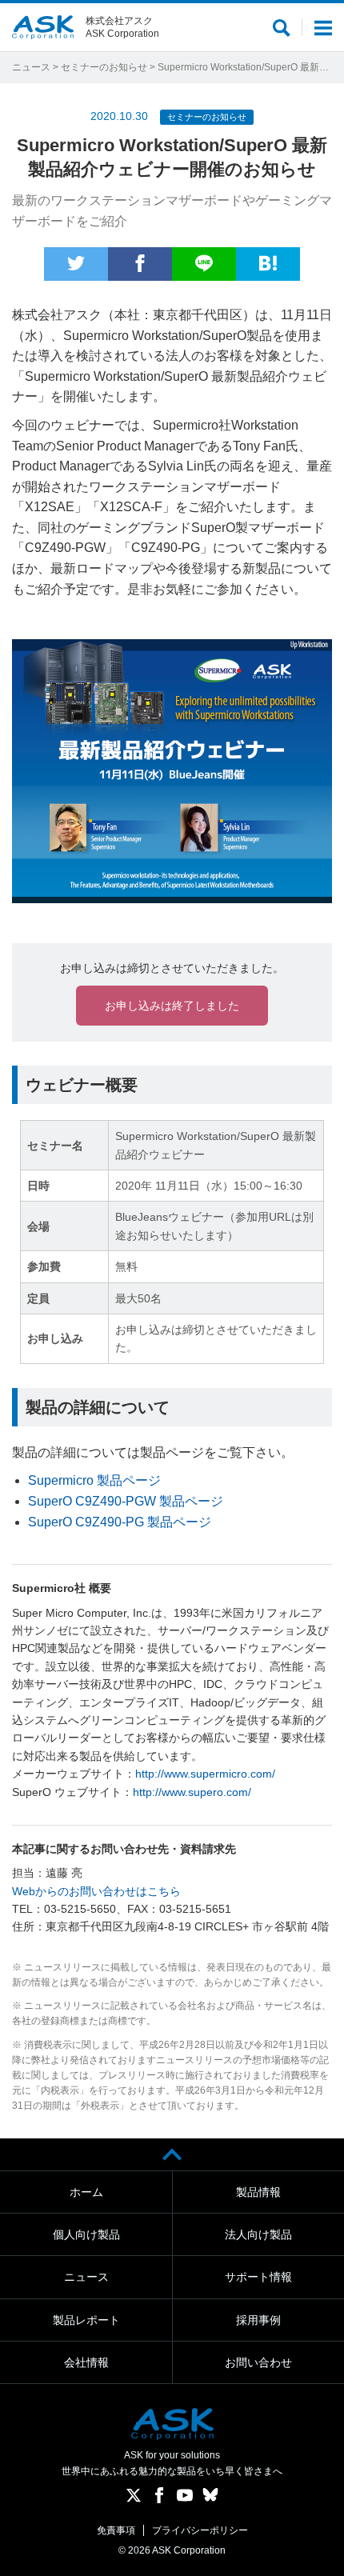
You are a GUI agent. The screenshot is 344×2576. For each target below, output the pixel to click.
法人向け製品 (258, 2234)
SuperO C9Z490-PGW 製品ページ (126, 1501)
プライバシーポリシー (200, 2530)
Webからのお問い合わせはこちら (96, 1891)
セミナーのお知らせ (104, 67)
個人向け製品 (86, 2234)
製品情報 (258, 2192)
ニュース (31, 67)
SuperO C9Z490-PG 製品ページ (120, 1522)
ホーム (86, 2192)
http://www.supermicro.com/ (205, 1774)
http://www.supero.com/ (192, 1792)
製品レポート (86, 2320)
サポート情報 (258, 2277)
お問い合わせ (258, 2362)
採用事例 (258, 2320)
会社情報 (86, 2362)
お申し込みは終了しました (172, 1006)
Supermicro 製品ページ (94, 1480)
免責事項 (116, 2530)
